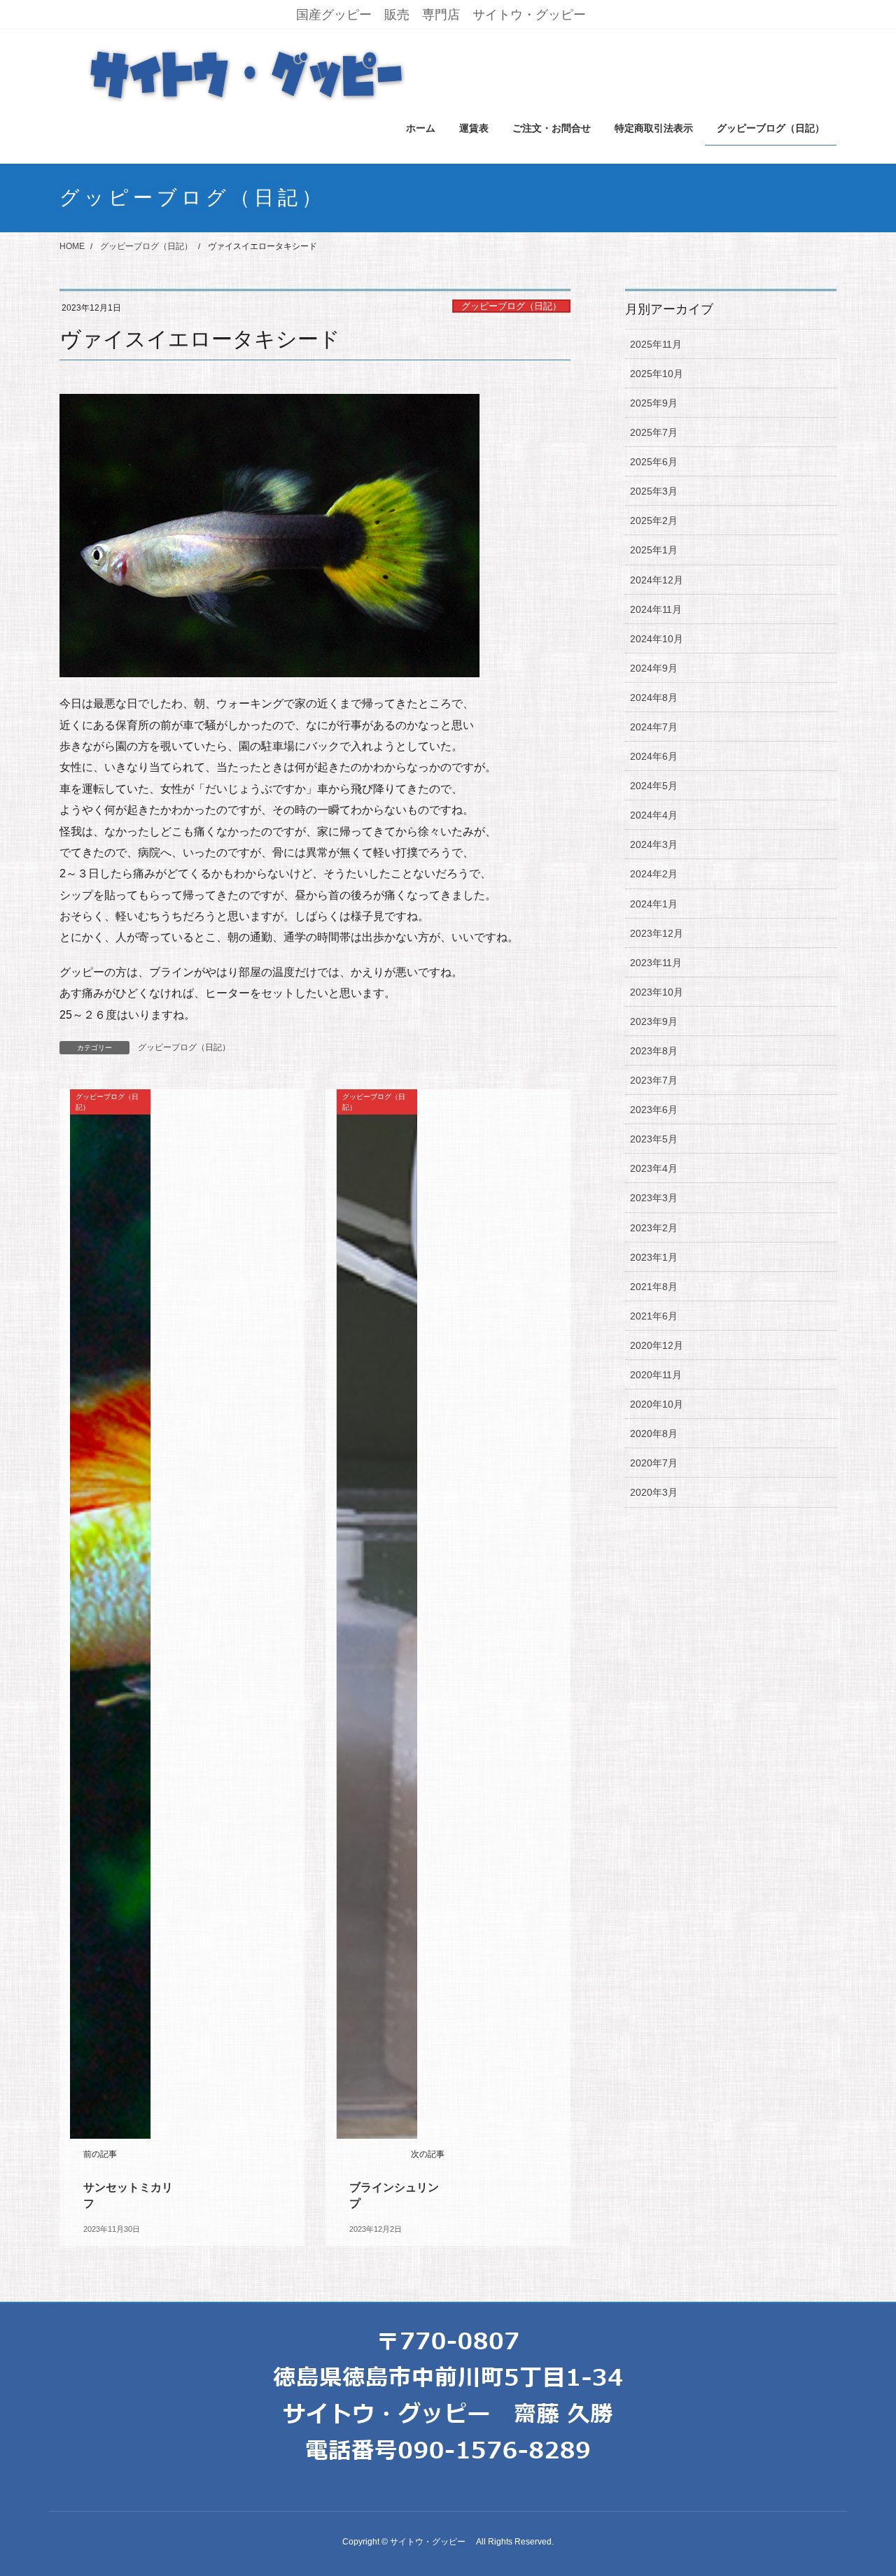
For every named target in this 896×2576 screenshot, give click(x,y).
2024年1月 (654, 904)
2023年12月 (657, 933)
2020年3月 (654, 1492)
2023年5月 (654, 1139)
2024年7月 (654, 727)
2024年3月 (654, 844)
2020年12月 (657, 1345)
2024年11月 (656, 609)
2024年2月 (654, 874)
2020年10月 (657, 1404)
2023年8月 (654, 1051)
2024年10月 (657, 639)
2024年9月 (654, 668)
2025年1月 (654, 550)
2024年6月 (654, 756)
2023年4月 (654, 1168)
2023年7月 (654, 1080)
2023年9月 (654, 1021)
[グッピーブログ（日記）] (110, 1614)
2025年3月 (654, 491)
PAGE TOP (861, 2487)
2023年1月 (654, 1257)
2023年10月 (657, 992)
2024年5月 (654, 786)
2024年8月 (654, 698)
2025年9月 (654, 403)
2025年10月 (657, 374)
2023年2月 (654, 1228)
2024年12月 (657, 580)
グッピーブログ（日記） (511, 306)
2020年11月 (656, 1375)
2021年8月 (654, 1287)
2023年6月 (654, 1110)
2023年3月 (654, 1198)
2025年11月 (656, 344)
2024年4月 (654, 815)
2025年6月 (654, 462)
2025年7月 (654, 432)
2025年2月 (654, 521)
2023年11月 (656, 963)
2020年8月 (654, 1434)
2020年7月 (654, 1463)
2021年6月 (654, 1316)
